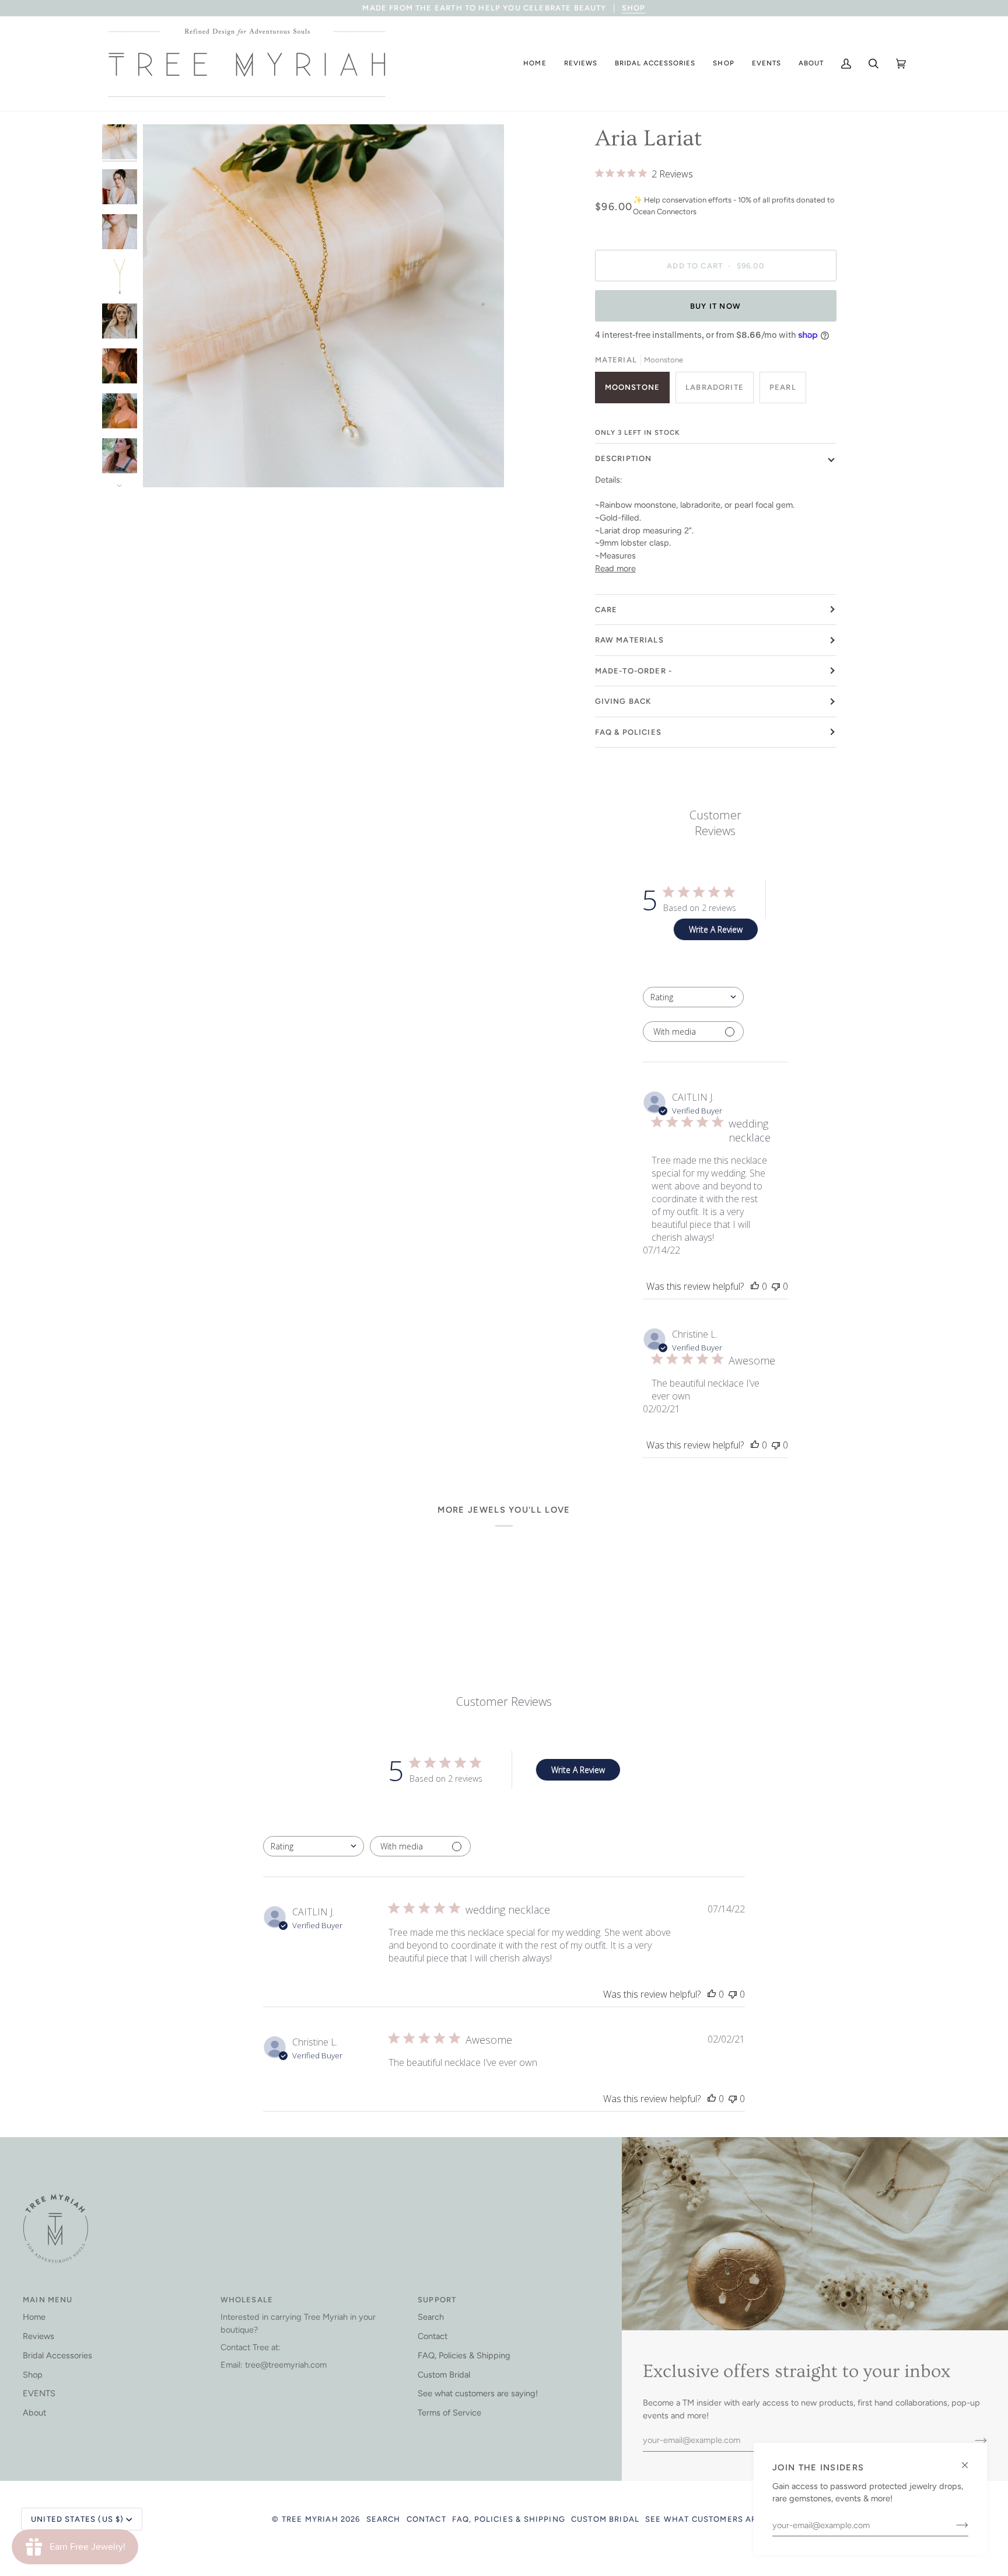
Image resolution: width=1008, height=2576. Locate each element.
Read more (615, 568)
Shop (33, 2375)
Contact (433, 2336)
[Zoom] (165, 465)
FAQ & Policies (628, 732)
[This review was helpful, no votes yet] (755, 1286)
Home (34, 2317)
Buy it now (715, 306)
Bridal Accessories (57, 2355)
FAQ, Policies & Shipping (464, 2355)
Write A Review (716, 929)
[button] (535, 64)
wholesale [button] (247, 2300)
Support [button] (437, 2300)
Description (624, 458)
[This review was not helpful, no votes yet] (776, 1286)
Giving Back (623, 701)
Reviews (38, 2336)
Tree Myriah (310, 2519)
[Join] (953, 2525)
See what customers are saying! (478, 2393)
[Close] (970, 2460)
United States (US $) (77, 2519)
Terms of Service (449, 2413)
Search (431, 2317)
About (34, 2413)
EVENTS (39, 2393)
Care (606, 610)
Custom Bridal (444, 2375)
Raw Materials (629, 640)
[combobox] (693, 997)
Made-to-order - (634, 671)
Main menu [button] (48, 2300)
